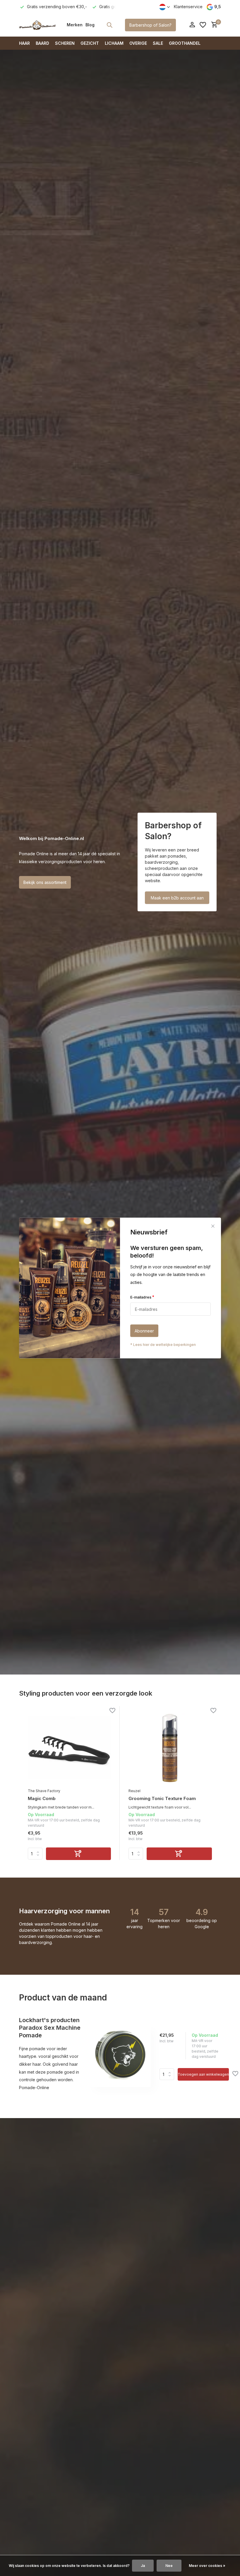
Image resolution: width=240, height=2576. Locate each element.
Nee (169, 2566)
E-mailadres (142, 1297)
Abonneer (144, 1331)
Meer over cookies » (207, 2566)
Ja (143, 2566)
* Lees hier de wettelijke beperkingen (163, 1345)
